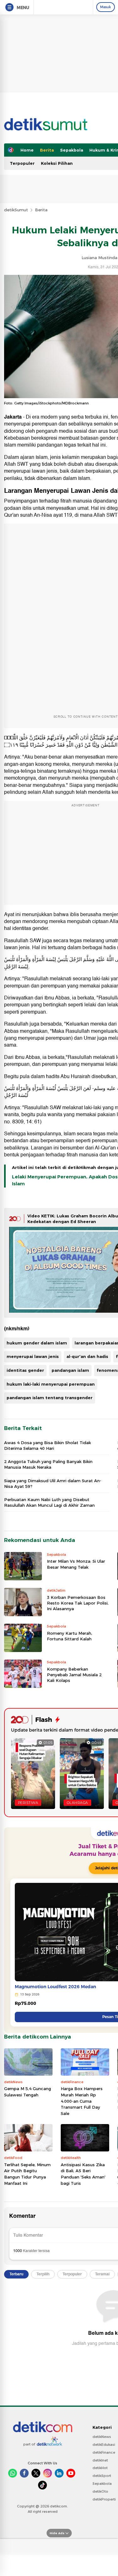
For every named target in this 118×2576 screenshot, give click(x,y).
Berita (47, 150)
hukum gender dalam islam (37, 1343)
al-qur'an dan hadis (87, 1356)
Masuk (106, 7)
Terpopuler (22, 163)
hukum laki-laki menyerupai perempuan (51, 1384)
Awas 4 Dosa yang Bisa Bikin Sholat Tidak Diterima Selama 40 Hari (48, 1445)
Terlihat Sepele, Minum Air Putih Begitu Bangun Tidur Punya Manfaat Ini (27, 2174)
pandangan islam (70, 1370)
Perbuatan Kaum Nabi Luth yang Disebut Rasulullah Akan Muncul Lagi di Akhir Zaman (49, 1502)
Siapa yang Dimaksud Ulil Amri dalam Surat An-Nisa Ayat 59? (53, 1483)
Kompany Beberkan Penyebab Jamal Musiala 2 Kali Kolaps (74, 1675)
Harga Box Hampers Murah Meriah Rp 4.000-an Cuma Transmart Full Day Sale (82, 2101)
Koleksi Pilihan (57, 163)
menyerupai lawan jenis (33, 1356)
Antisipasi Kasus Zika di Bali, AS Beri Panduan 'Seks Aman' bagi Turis (83, 2174)
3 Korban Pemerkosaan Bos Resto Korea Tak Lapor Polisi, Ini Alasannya (78, 1603)
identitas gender (25, 1370)
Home (27, 150)
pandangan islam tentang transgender (50, 1398)
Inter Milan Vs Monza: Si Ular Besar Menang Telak (76, 1564)
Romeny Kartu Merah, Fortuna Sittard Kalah (70, 1636)
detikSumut (16, 210)
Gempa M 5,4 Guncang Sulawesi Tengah (28, 2092)
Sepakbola (72, 150)
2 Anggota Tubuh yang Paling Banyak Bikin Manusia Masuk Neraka (48, 1464)
